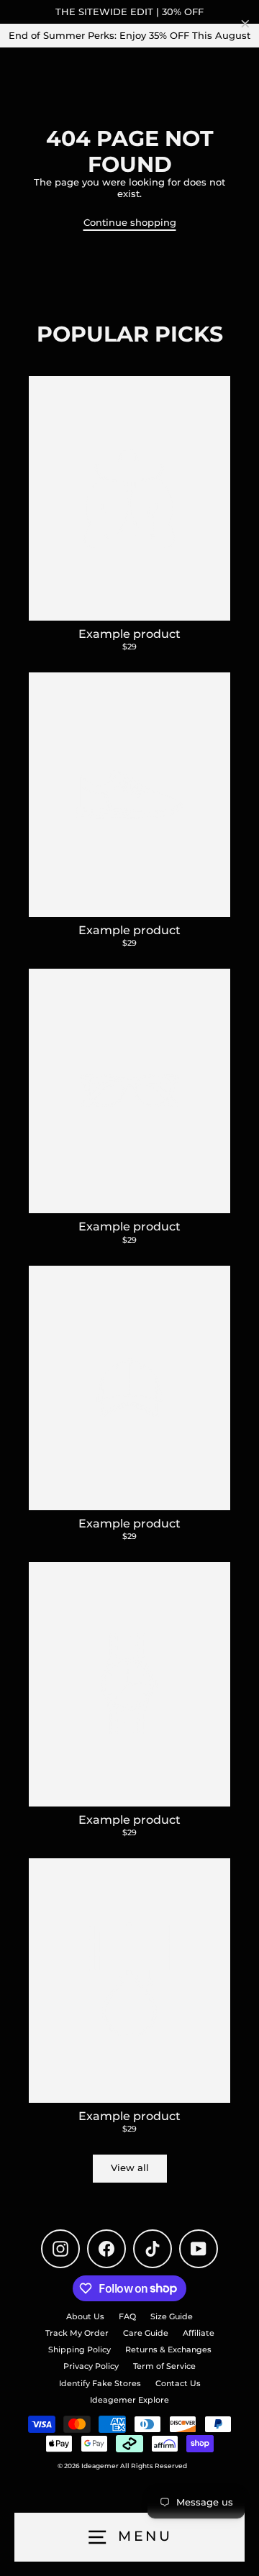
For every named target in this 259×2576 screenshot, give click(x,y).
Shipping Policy (79, 2349)
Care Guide (146, 2333)
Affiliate (199, 2333)
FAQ (127, 2316)
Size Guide (172, 2316)
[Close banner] (245, 24)
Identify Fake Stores (100, 2383)
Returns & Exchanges (168, 2349)
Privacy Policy (91, 2366)
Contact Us (178, 2383)
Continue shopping (130, 223)
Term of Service (164, 2366)
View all (130, 2168)
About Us (85, 2316)
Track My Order (77, 2333)
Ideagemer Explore (129, 2400)
